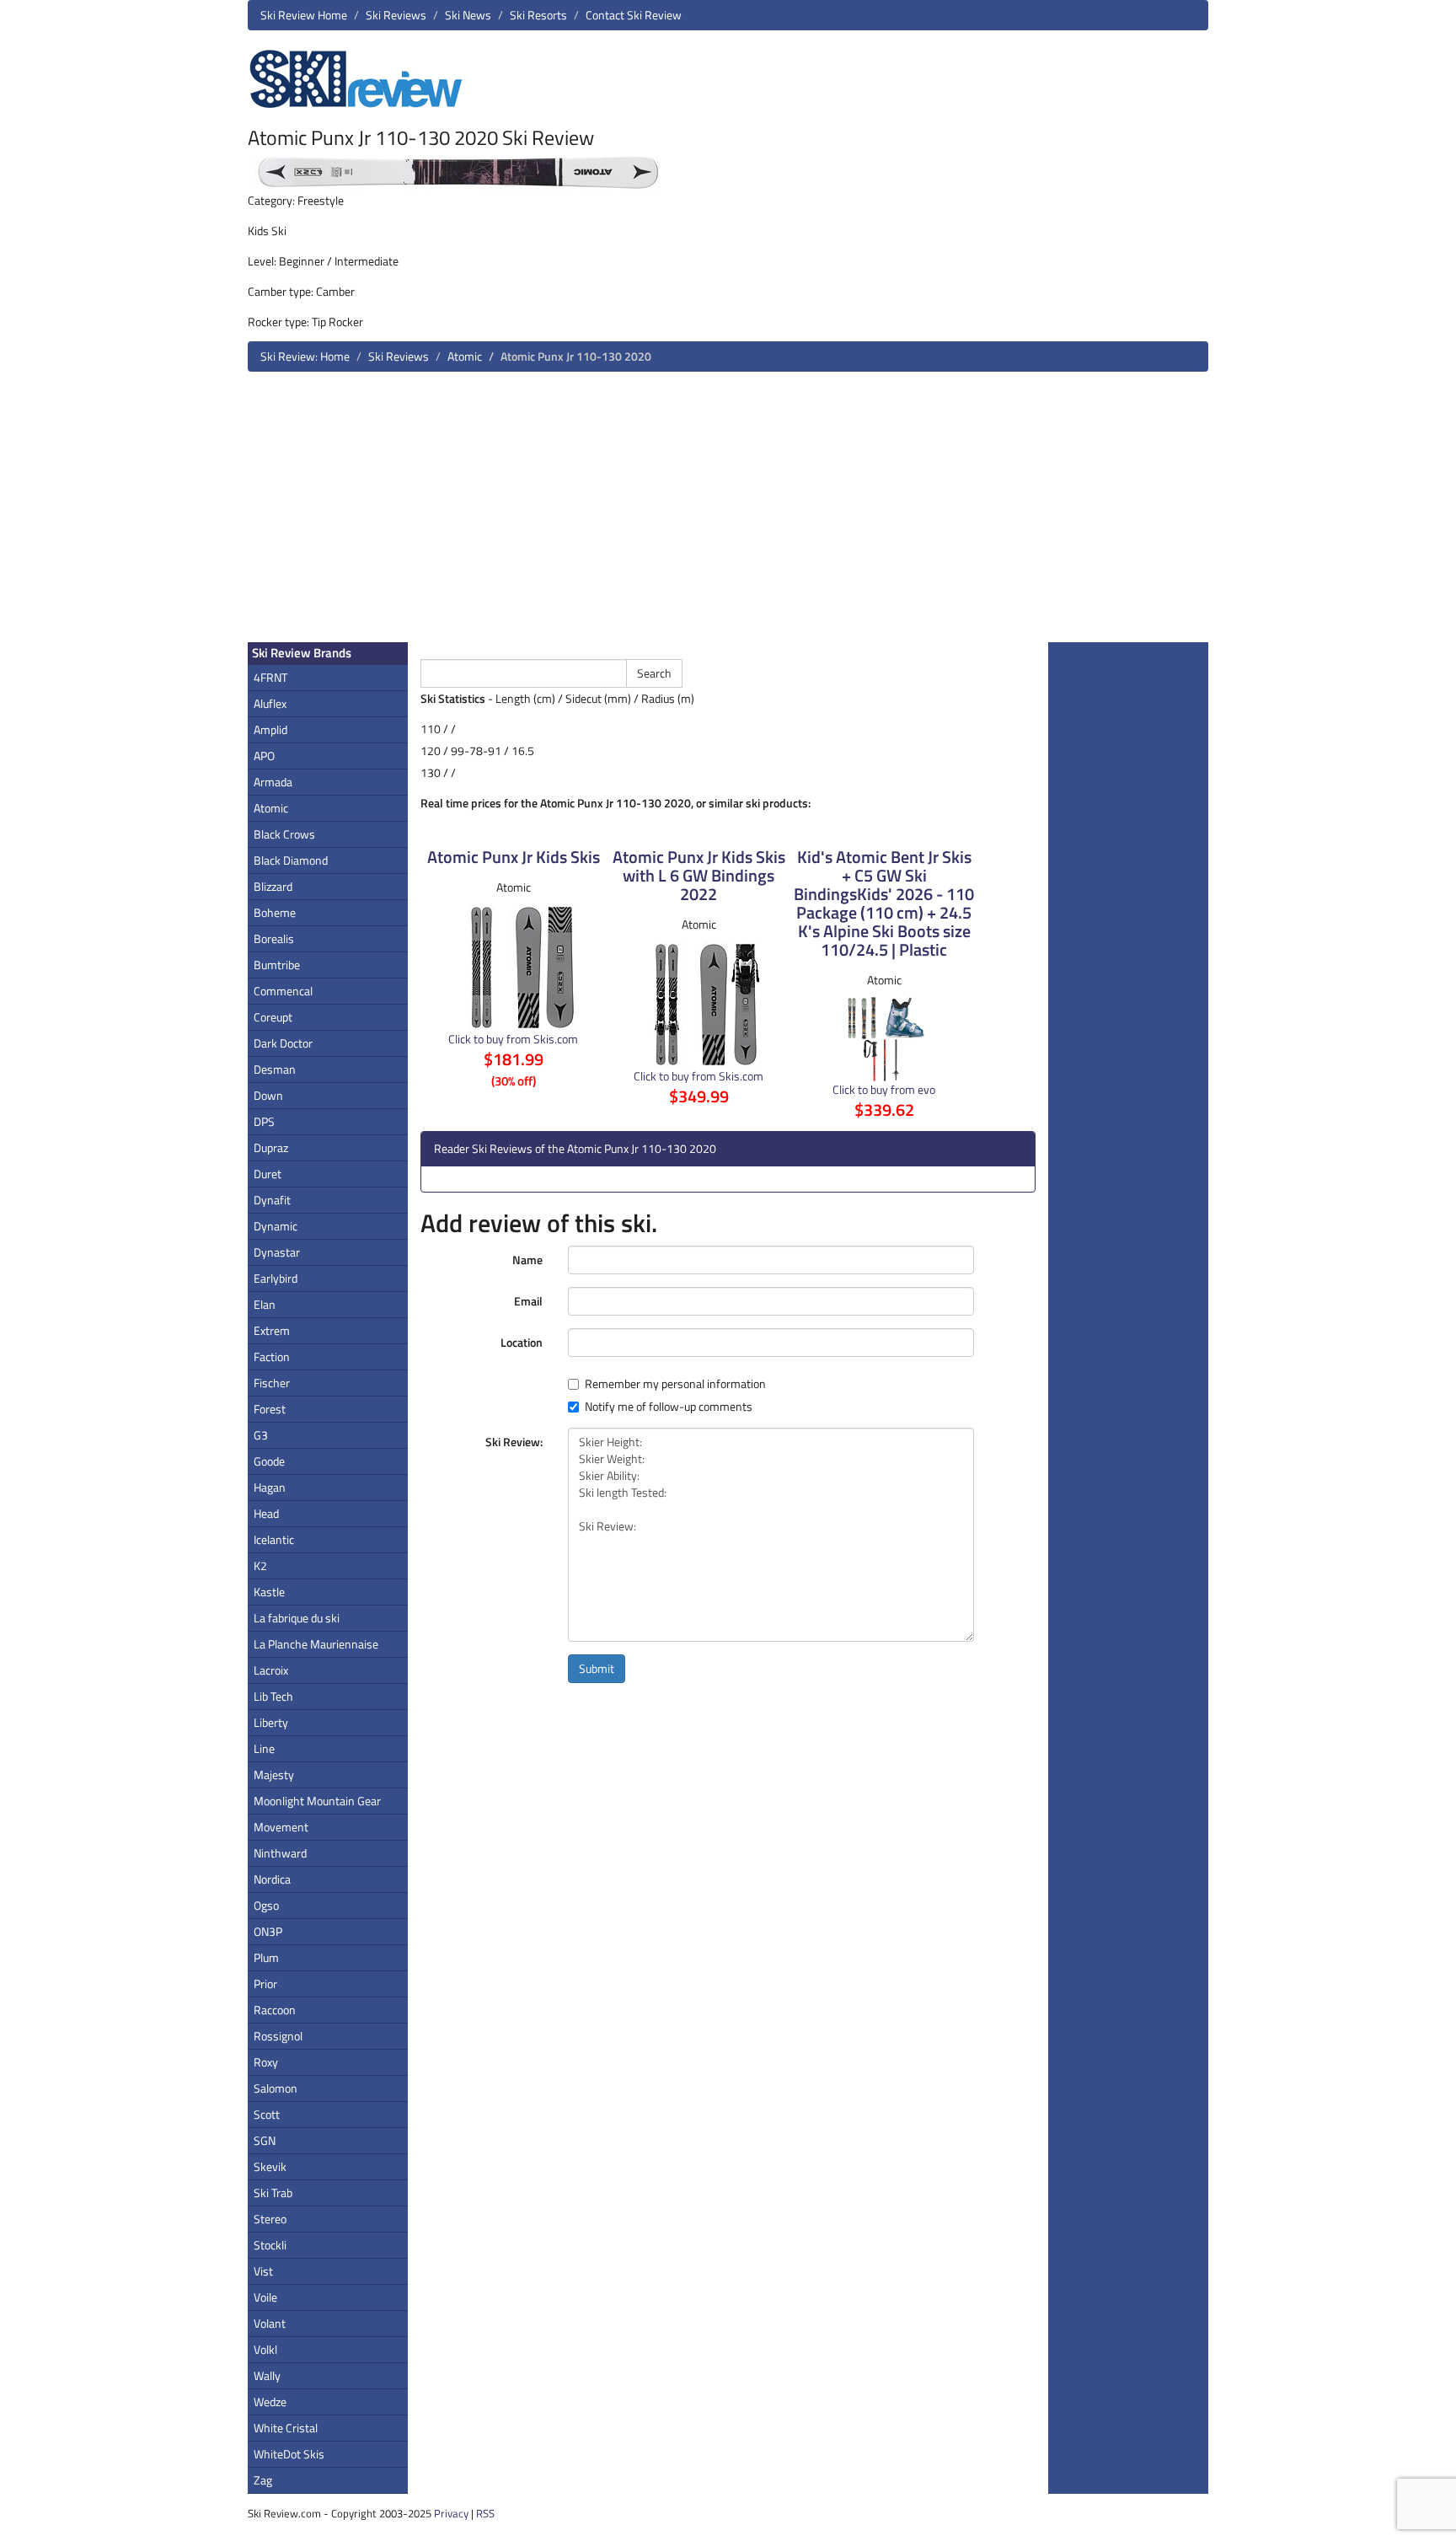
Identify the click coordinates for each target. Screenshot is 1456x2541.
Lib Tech (273, 1696)
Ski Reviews (396, 15)
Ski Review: (514, 1442)
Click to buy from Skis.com (513, 1039)
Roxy (266, 2062)
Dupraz (271, 1147)
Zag (263, 2480)
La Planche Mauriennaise (316, 1644)
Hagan (270, 1487)
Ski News (468, 15)
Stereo (270, 2219)
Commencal (283, 991)
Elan (265, 1304)
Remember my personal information (675, 1384)
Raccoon (275, 2010)
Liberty (271, 1722)
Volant (270, 2323)
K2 (260, 1565)
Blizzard (273, 886)
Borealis (274, 938)
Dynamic (276, 1226)
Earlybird (276, 1278)
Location (522, 1342)
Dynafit (272, 1200)
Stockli (270, 2245)
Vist (263, 2271)
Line (264, 1748)
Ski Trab (273, 2193)
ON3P (268, 1931)
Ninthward (280, 1853)
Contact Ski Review (634, 15)
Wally (267, 2375)
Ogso (266, 1905)
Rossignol (278, 2036)
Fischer (272, 1383)
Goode (269, 1461)
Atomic (465, 356)
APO (264, 756)
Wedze (270, 2402)
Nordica (272, 1879)
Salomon (276, 2088)
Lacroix (271, 1670)
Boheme (275, 912)
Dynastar (277, 1252)
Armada (273, 782)
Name (527, 1260)
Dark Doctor (283, 1043)
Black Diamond (291, 860)
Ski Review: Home (305, 356)
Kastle (269, 1592)
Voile (265, 2297)
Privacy (451, 2513)
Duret (268, 1174)
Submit (597, 1668)
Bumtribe (277, 965)
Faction (272, 1356)
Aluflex (270, 703)
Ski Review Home (304, 15)
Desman (275, 1069)
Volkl (265, 2349)
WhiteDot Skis (289, 2454)
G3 (261, 1435)
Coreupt (273, 1017)
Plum (266, 1957)
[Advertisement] (728, 513)
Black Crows (284, 834)
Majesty (274, 1774)
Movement (281, 1827)
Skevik (270, 2166)
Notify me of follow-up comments (669, 1407)
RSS (485, 2513)
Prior (265, 1983)
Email (528, 1301)
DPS (264, 1121)
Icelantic (274, 1539)
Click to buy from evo (884, 1089)
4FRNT (270, 677)
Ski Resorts (538, 15)
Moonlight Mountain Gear (317, 1801)
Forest (270, 1409)
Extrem (272, 1330)
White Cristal (286, 2428)
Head (266, 1513)
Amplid (270, 729)
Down (268, 1095)
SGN (265, 2140)
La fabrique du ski (297, 1618)
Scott (267, 2114)
